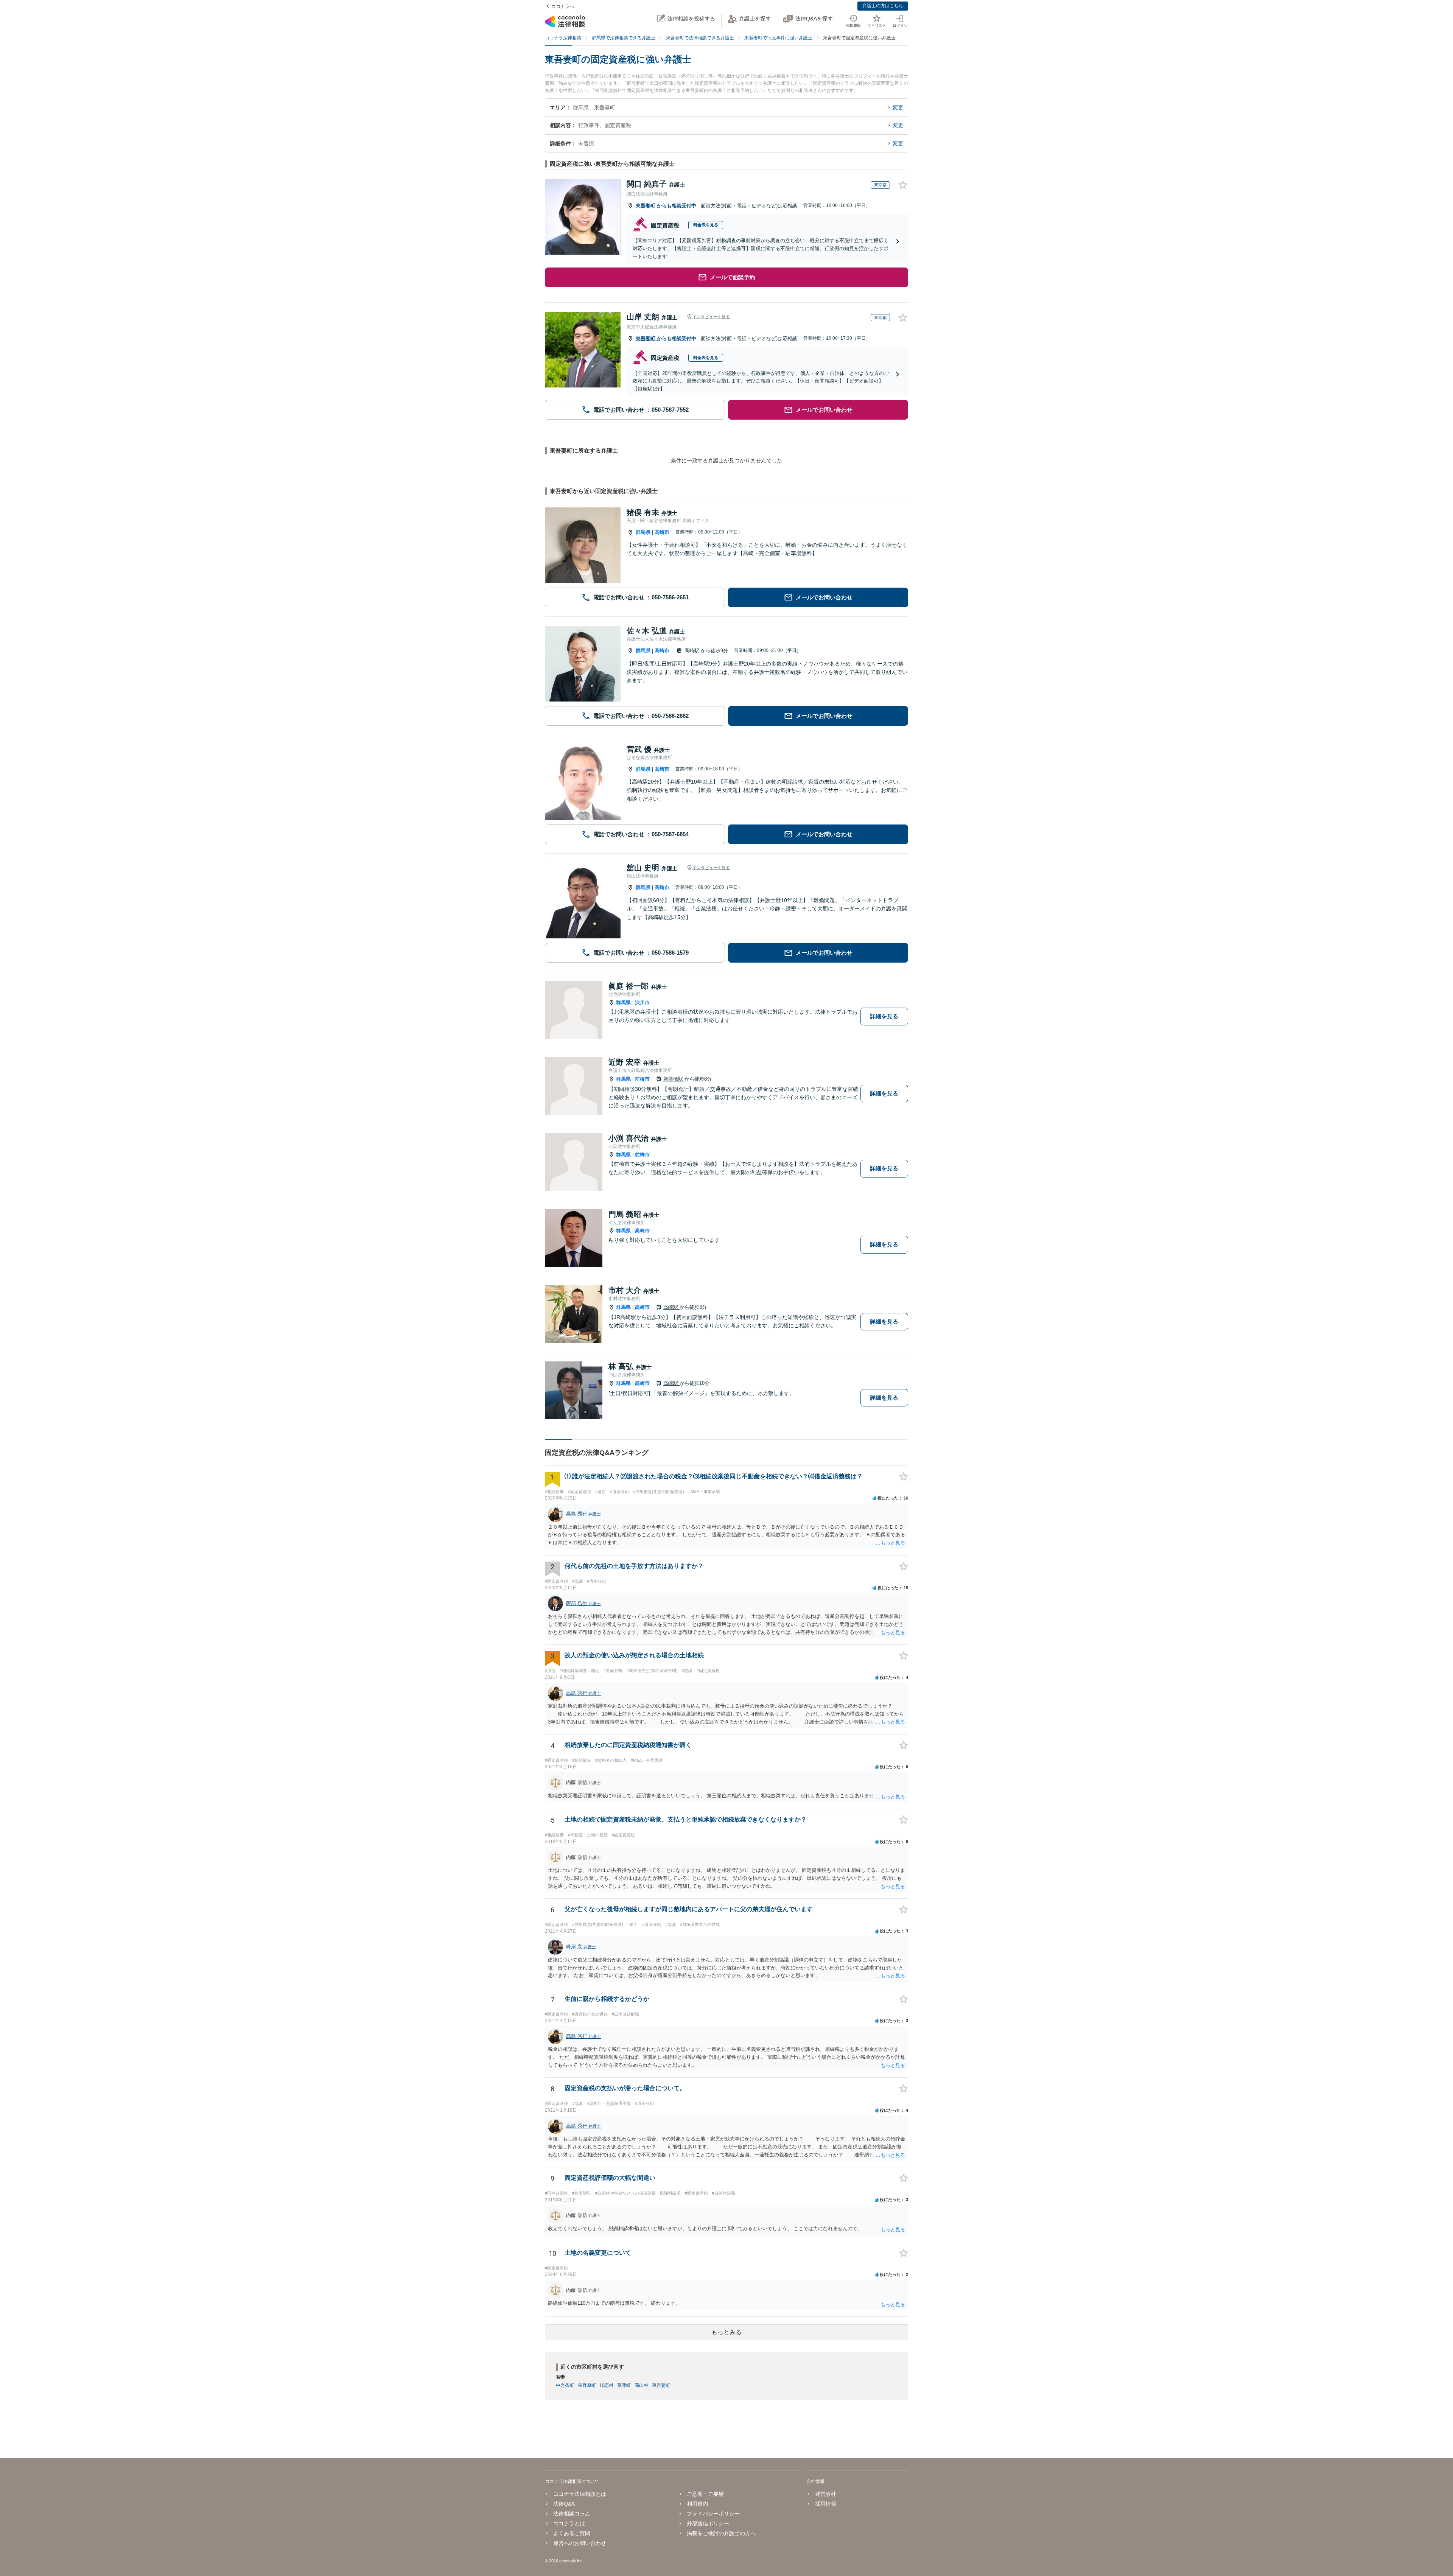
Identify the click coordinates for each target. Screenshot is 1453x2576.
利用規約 (697, 2504)
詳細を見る (884, 1016)
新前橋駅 (674, 1079)
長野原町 (587, 2385)
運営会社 (825, 2494)
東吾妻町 (646, 206)
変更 (898, 107)
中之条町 (565, 2385)
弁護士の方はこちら (883, 6)
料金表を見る (706, 225)
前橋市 (642, 1079)
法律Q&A (564, 2504)
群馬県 (643, 532)
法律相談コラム (572, 2514)
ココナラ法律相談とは (580, 2494)
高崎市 (662, 532)
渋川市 (642, 1003)
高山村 (641, 2385)
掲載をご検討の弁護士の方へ (721, 2533)
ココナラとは (569, 2523)
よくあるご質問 (572, 2533)
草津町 (624, 2385)
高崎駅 (693, 651)
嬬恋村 (607, 2385)
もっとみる (726, 2332)
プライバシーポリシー (713, 2514)
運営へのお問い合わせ (580, 2543)
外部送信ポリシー (708, 2523)
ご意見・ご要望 (705, 2494)
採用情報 (825, 2504)
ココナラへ (563, 6)
